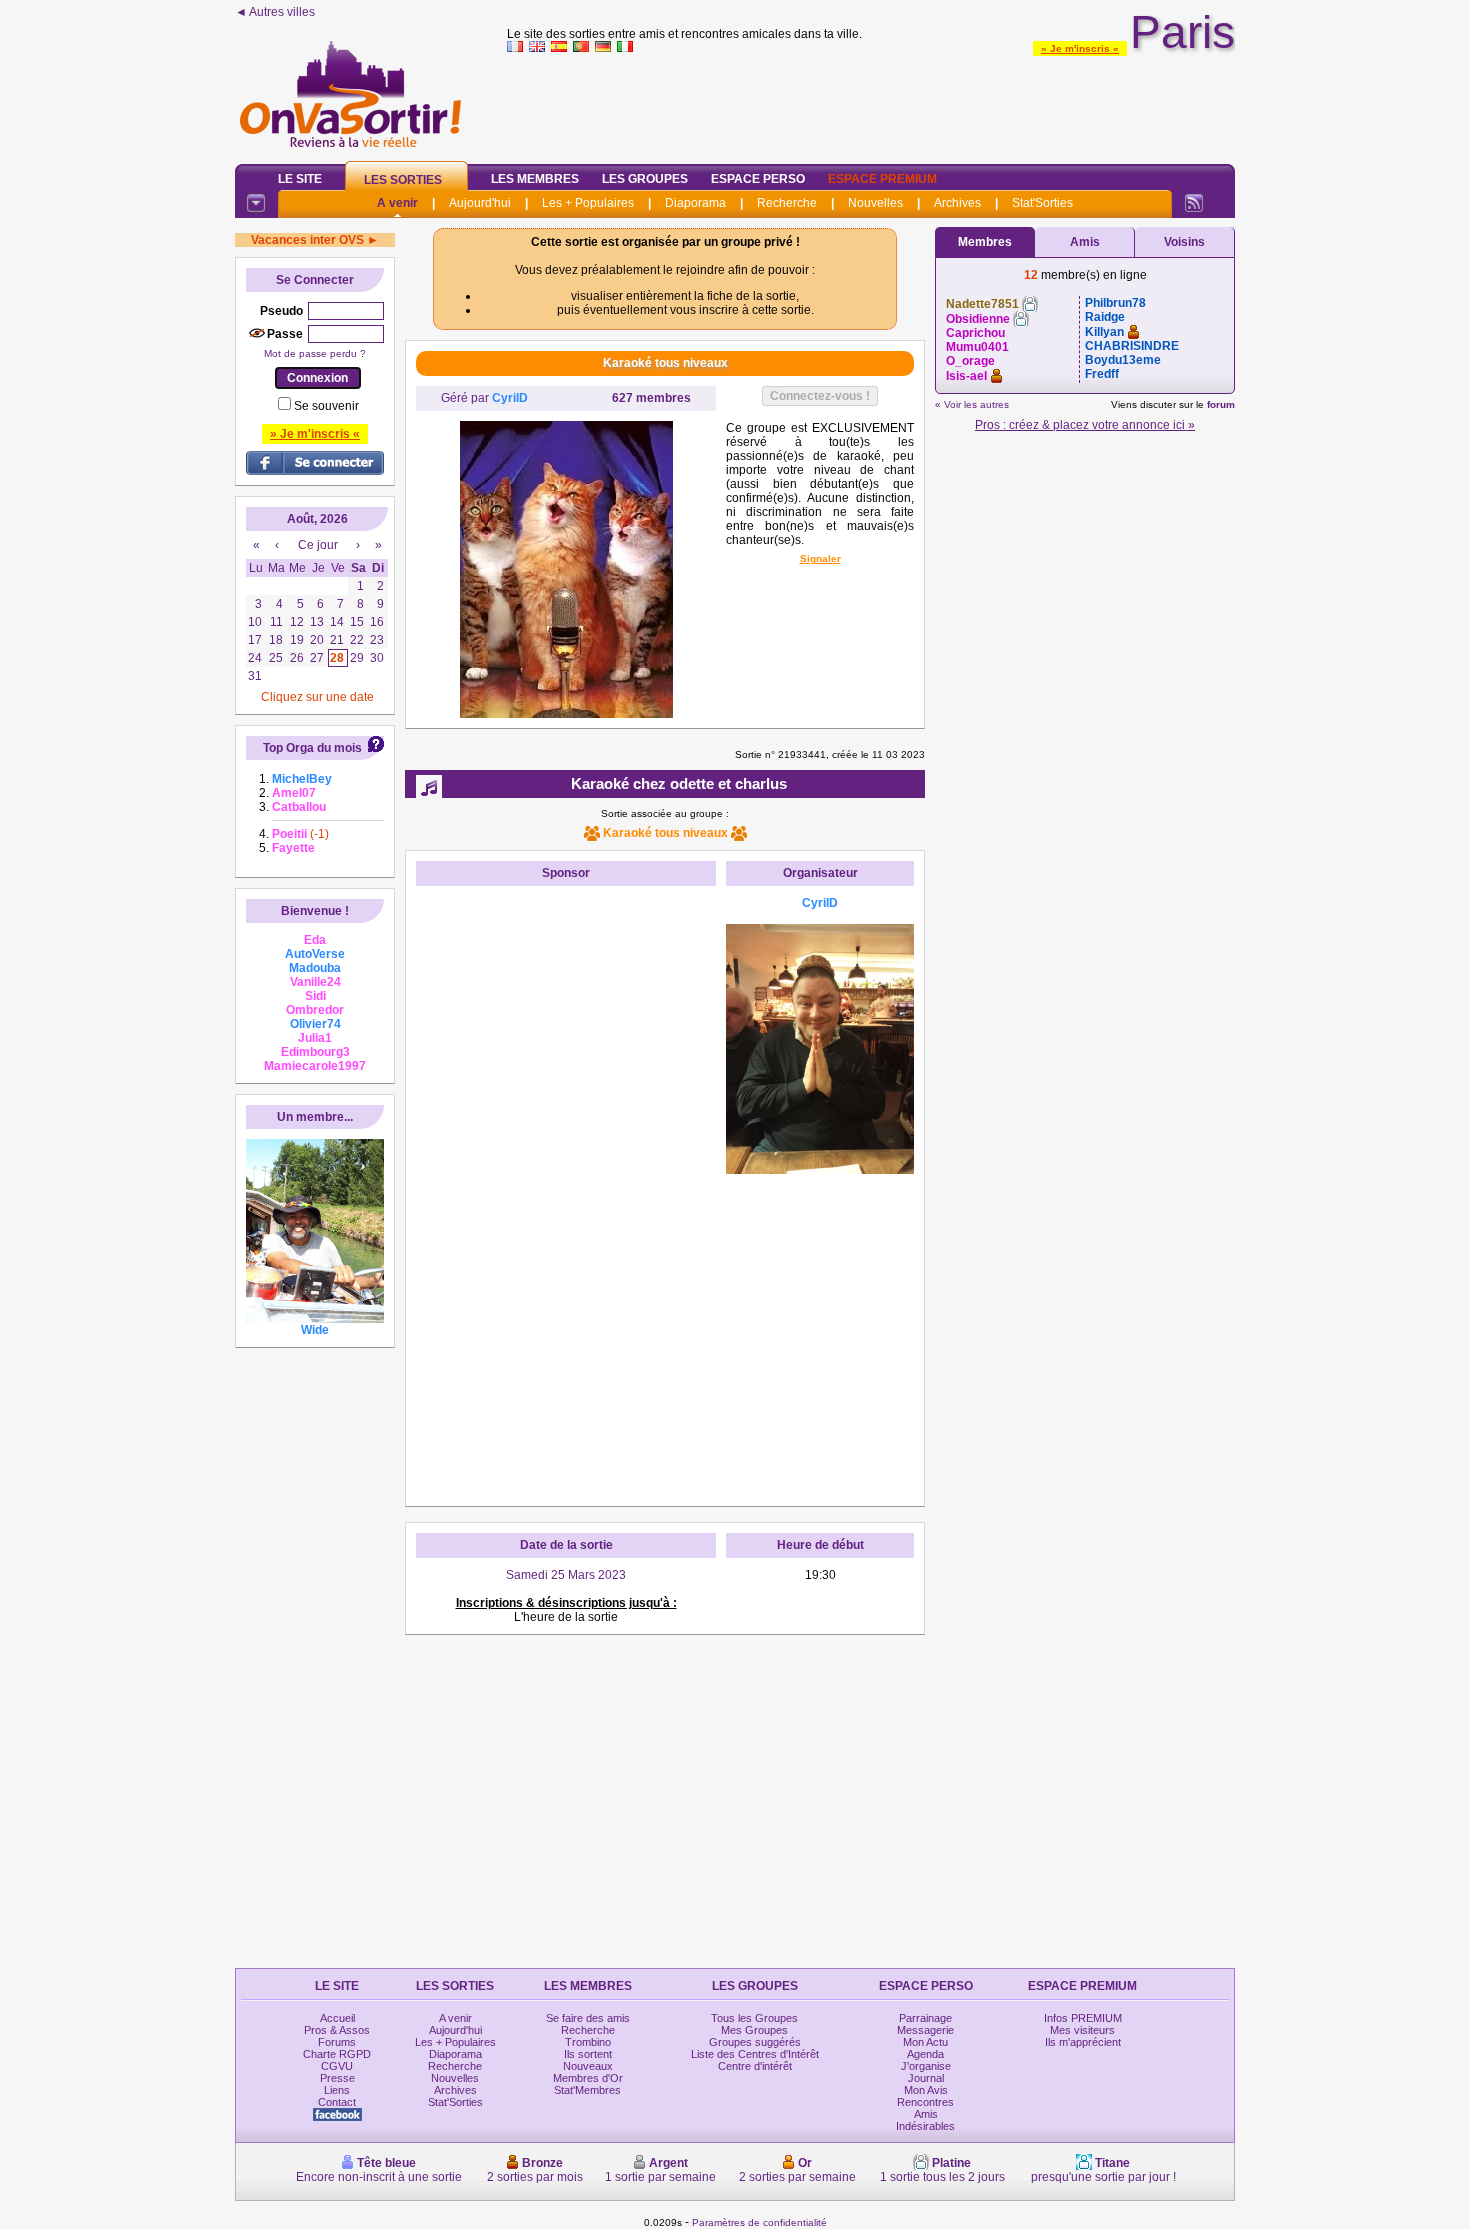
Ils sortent (588, 2054)
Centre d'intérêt (755, 2066)
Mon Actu (925, 2042)
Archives (957, 203)
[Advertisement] (871, 104)
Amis (1085, 242)
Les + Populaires (588, 203)
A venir (397, 203)
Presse (337, 2078)
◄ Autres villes (275, 12)
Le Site (300, 179)
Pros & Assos (337, 2030)
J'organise (926, 2066)
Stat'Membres (587, 2090)
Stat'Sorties (1042, 203)
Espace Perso (758, 179)
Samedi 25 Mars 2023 (566, 1575)
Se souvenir (326, 406)
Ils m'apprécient (1083, 2042)
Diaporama (695, 203)
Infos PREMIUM (1083, 2018)
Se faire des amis (588, 2018)
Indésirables (925, 2126)
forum (1221, 404)
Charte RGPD (337, 2054)
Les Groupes (645, 179)
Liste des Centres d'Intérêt (755, 2054)
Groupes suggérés (755, 2042)
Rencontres (925, 2102)
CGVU (337, 2066)
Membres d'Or (588, 2078)
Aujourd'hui (480, 203)
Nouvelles (875, 203)
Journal (926, 2078)
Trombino (588, 2042)
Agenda (925, 2054)
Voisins (1184, 242)
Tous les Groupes (754, 2018)
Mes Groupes (754, 2030)
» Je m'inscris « (1080, 48)
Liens (337, 2090)
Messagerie (925, 2030)
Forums (337, 2042)
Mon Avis (926, 2090)
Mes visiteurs (1082, 2030)
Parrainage (925, 2018)
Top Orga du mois (312, 748)
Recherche (787, 203)
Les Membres (535, 179)
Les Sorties (403, 180)
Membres (985, 242)
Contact (337, 2102)
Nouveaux (588, 2066)
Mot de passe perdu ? (315, 353)
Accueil (337, 2018)
